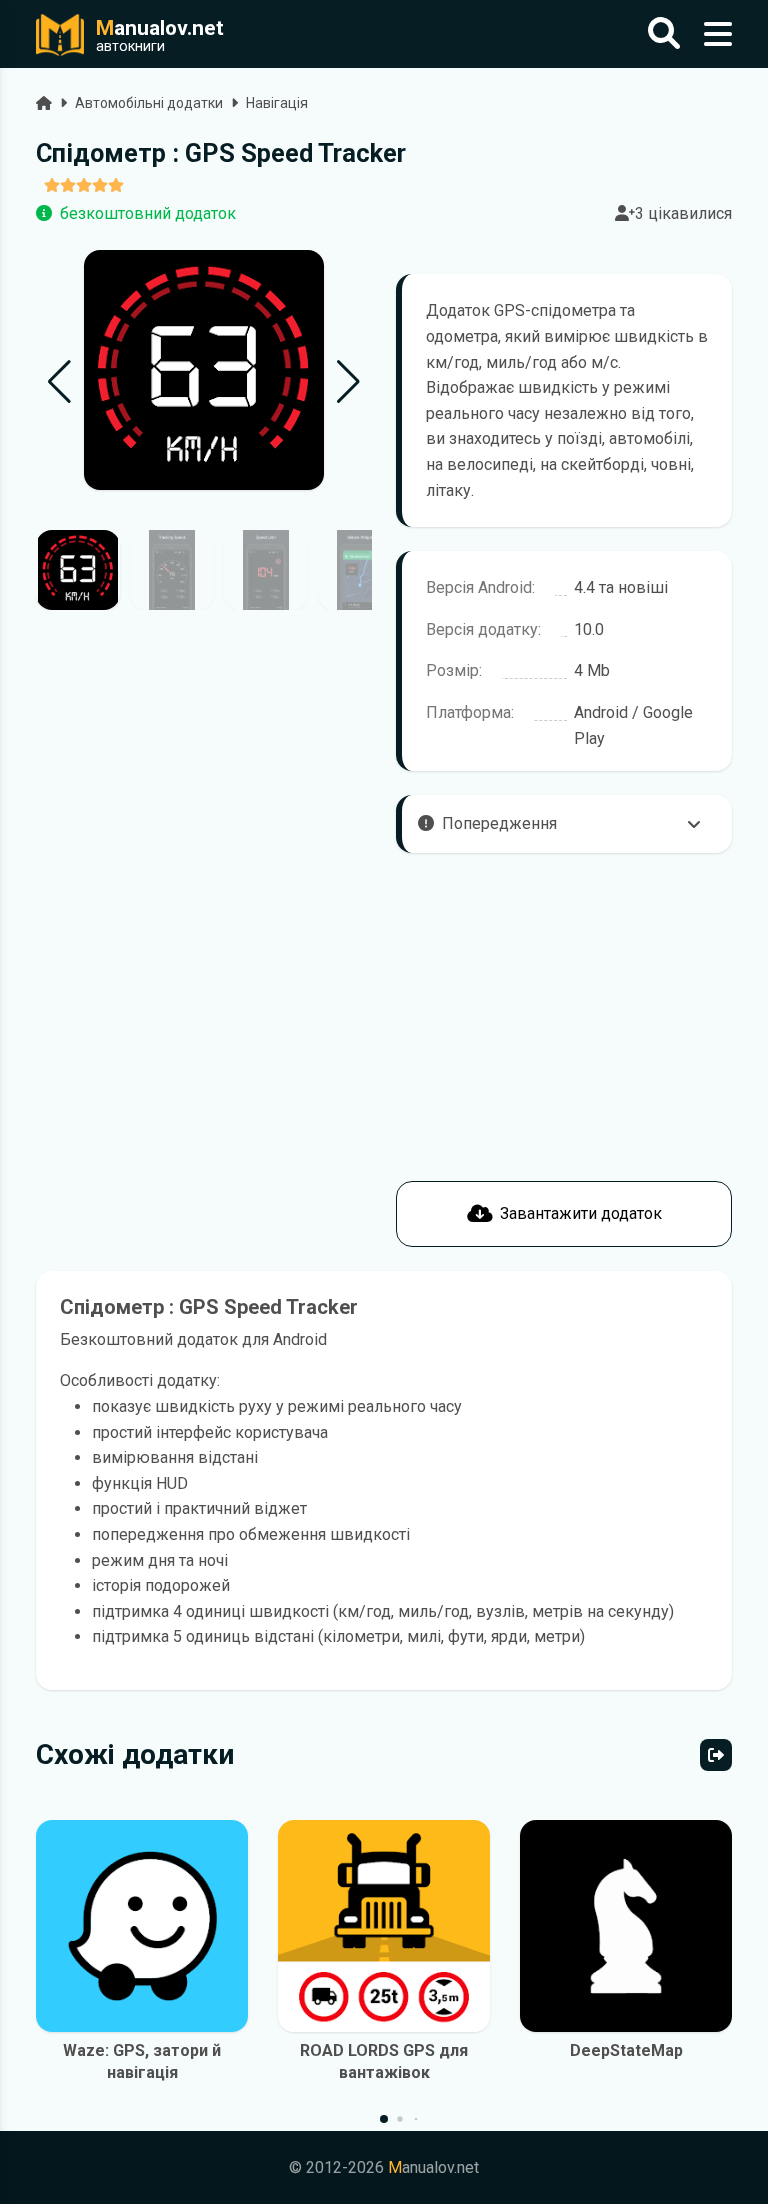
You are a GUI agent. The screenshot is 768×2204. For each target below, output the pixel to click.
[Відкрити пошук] (664, 34)
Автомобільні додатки (149, 103)
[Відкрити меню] (718, 34)
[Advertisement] (204, 1107)
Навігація (277, 103)
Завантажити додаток (581, 1213)
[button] (348, 382)
